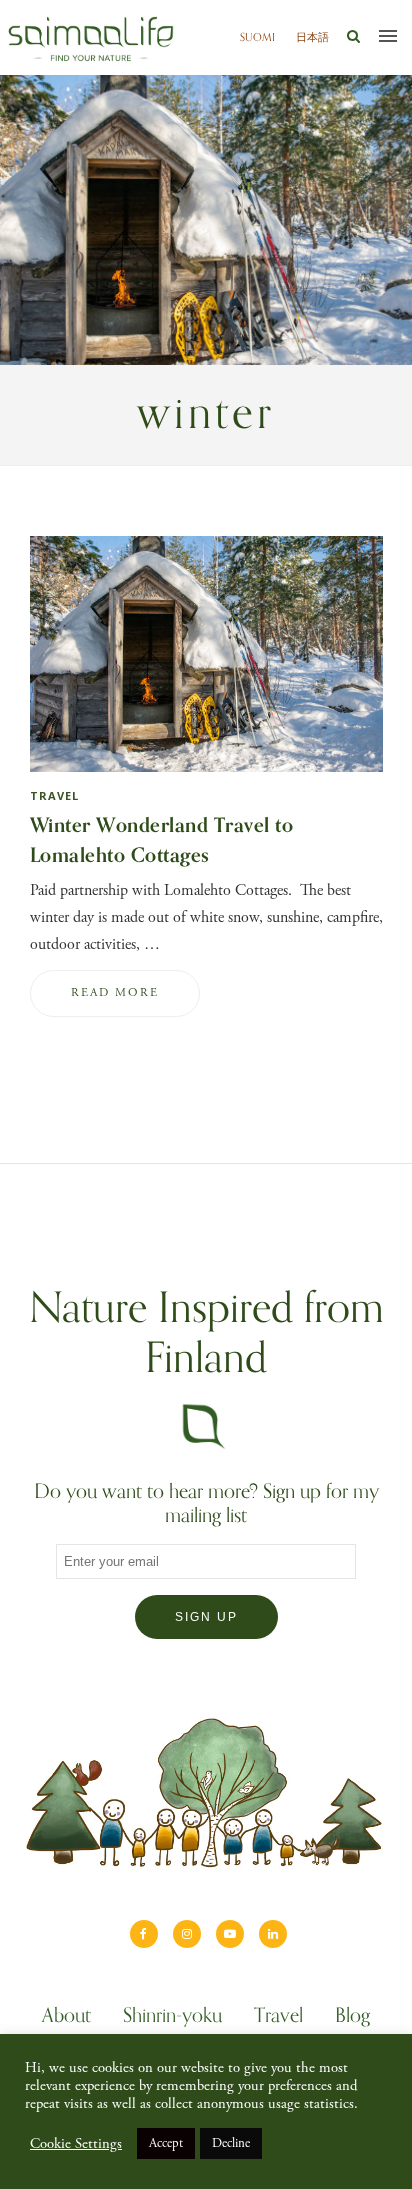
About (66, 2018)
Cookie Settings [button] (76, 2144)
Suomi (257, 37)
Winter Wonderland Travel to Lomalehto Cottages (162, 840)
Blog (352, 2018)
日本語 (312, 37)
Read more (115, 992)
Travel (54, 795)
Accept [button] (166, 2143)
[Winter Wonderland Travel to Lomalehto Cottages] (206, 776)
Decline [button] (231, 2143)
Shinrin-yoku (172, 2018)
